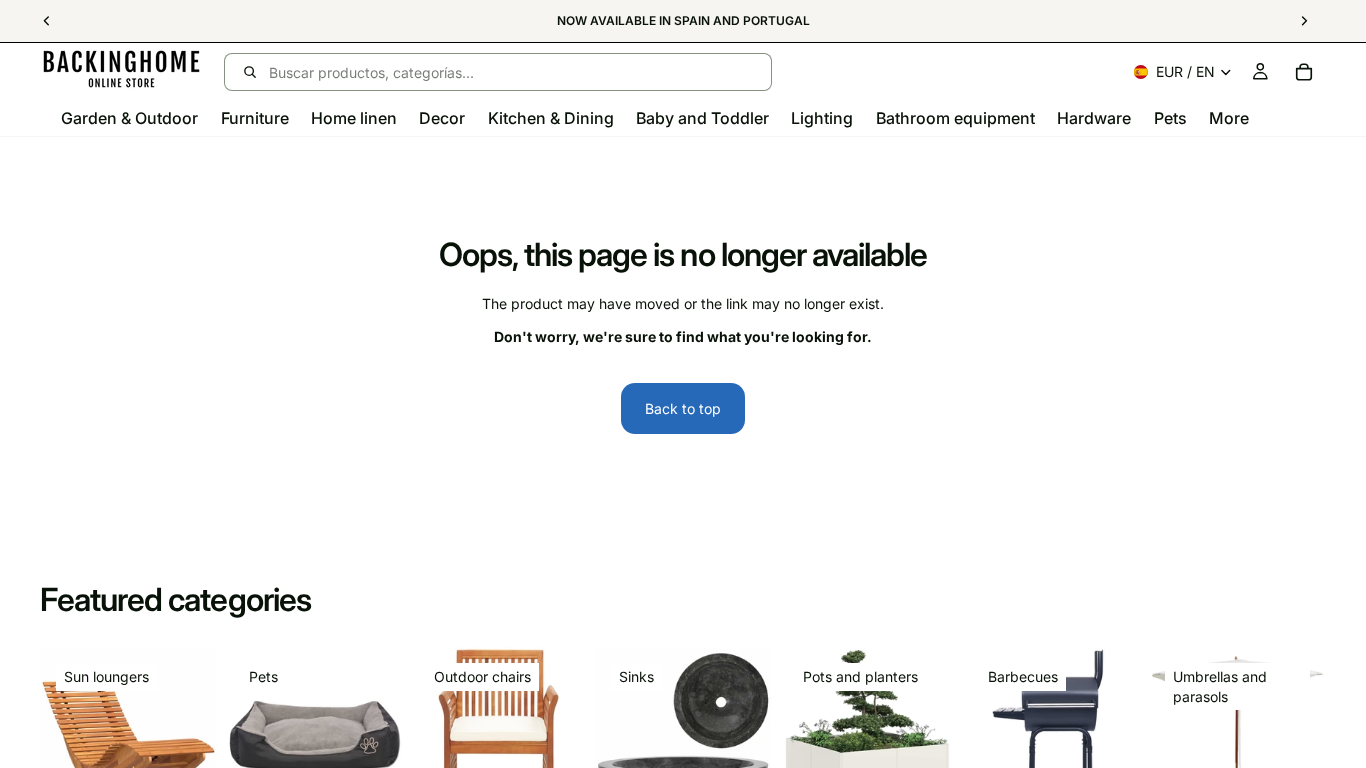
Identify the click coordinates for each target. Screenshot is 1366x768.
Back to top (683, 408)
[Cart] (1304, 72)
